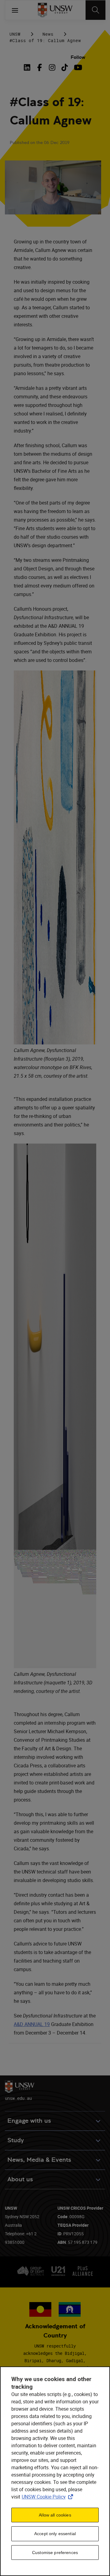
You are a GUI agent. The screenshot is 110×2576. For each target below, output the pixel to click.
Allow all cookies (55, 2515)
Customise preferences (55, 2553)
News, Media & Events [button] (39, 2160)
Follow (78, 57)
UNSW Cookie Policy (49, 2497)
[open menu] (15, 10)
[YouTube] (77, 67)
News (48, 34)
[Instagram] (52, 67)
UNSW (15, 34)
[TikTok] (65, 67)
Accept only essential (55, 2534)
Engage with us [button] (29, 2121)
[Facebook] (40, 67)
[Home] (55, 10)
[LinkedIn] (28, 67)
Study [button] (16, 2140)
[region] (55, 2471)
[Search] (95, 10)
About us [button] (20, 2179)
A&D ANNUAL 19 (32, 2024)
